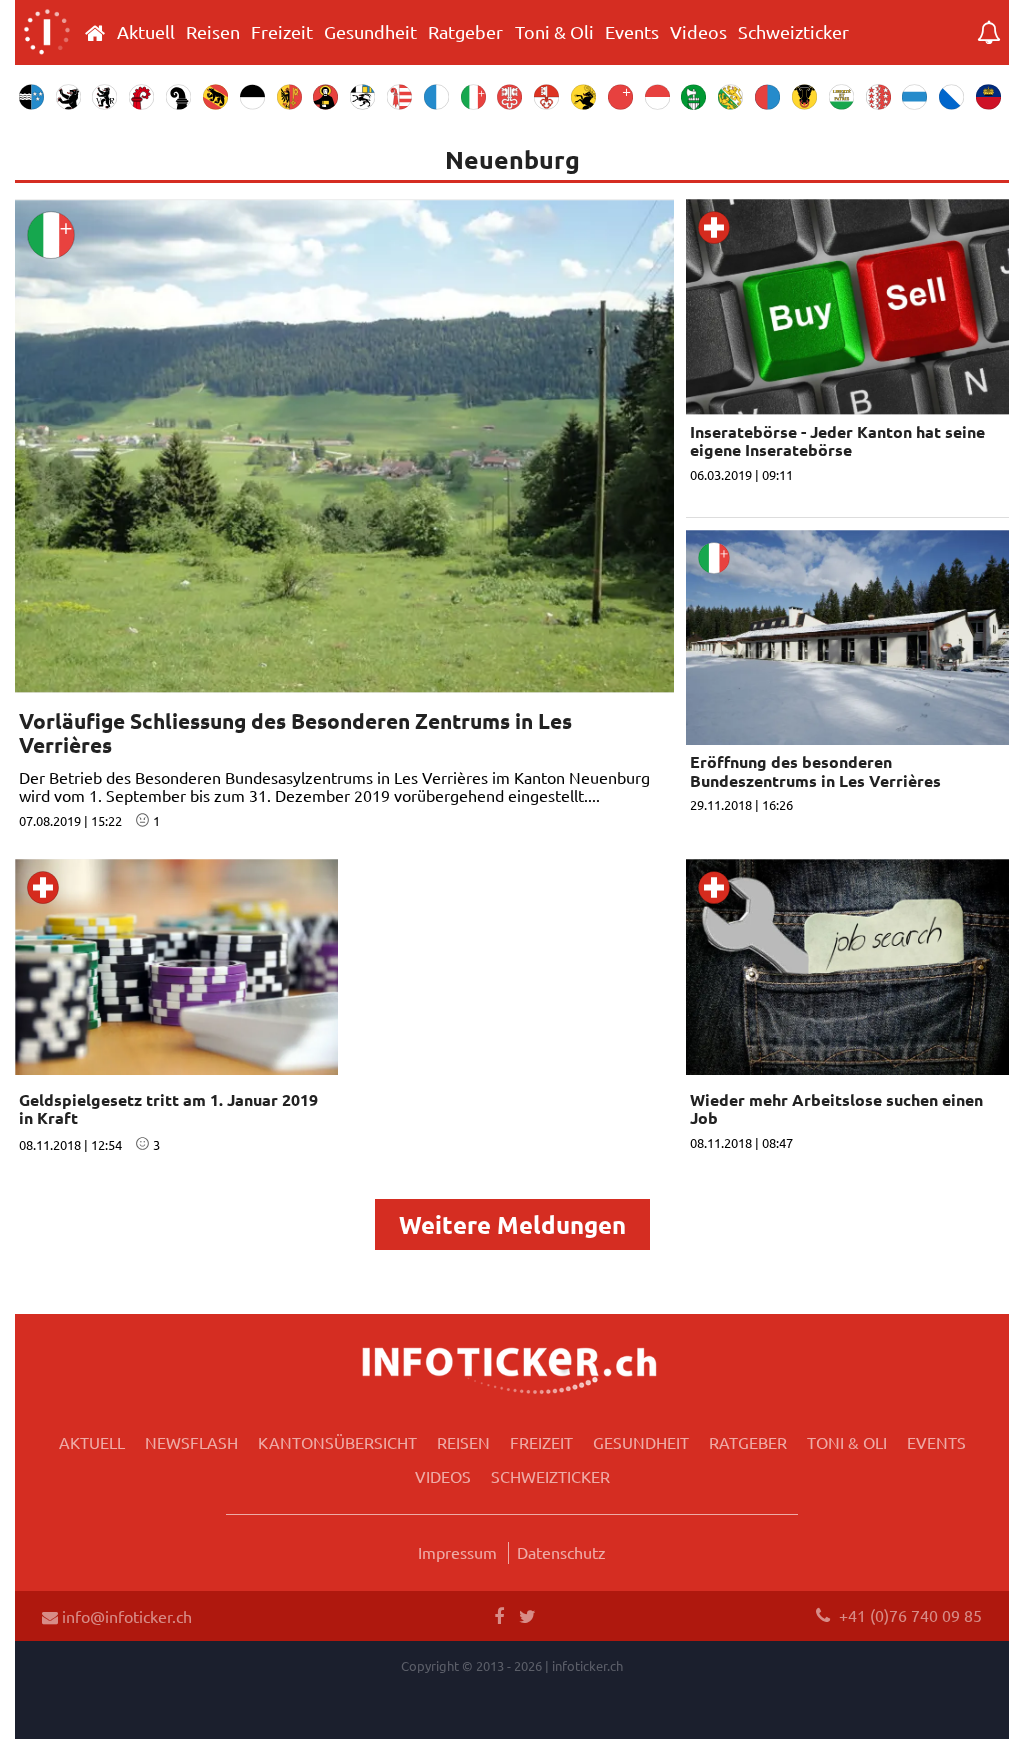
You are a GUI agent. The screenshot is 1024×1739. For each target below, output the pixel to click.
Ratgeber (465, 32)
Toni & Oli (554, 32)
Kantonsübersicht (337, 1442)
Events (632, 32)
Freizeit (282, 32)
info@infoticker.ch (125, 1616)
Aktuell (146, 32)
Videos (698, 32)
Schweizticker (793, 32)
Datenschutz (561, 1552)
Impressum (457, 1552)
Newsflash (191, 1442)
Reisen (213, 32)
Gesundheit (370, 32)
